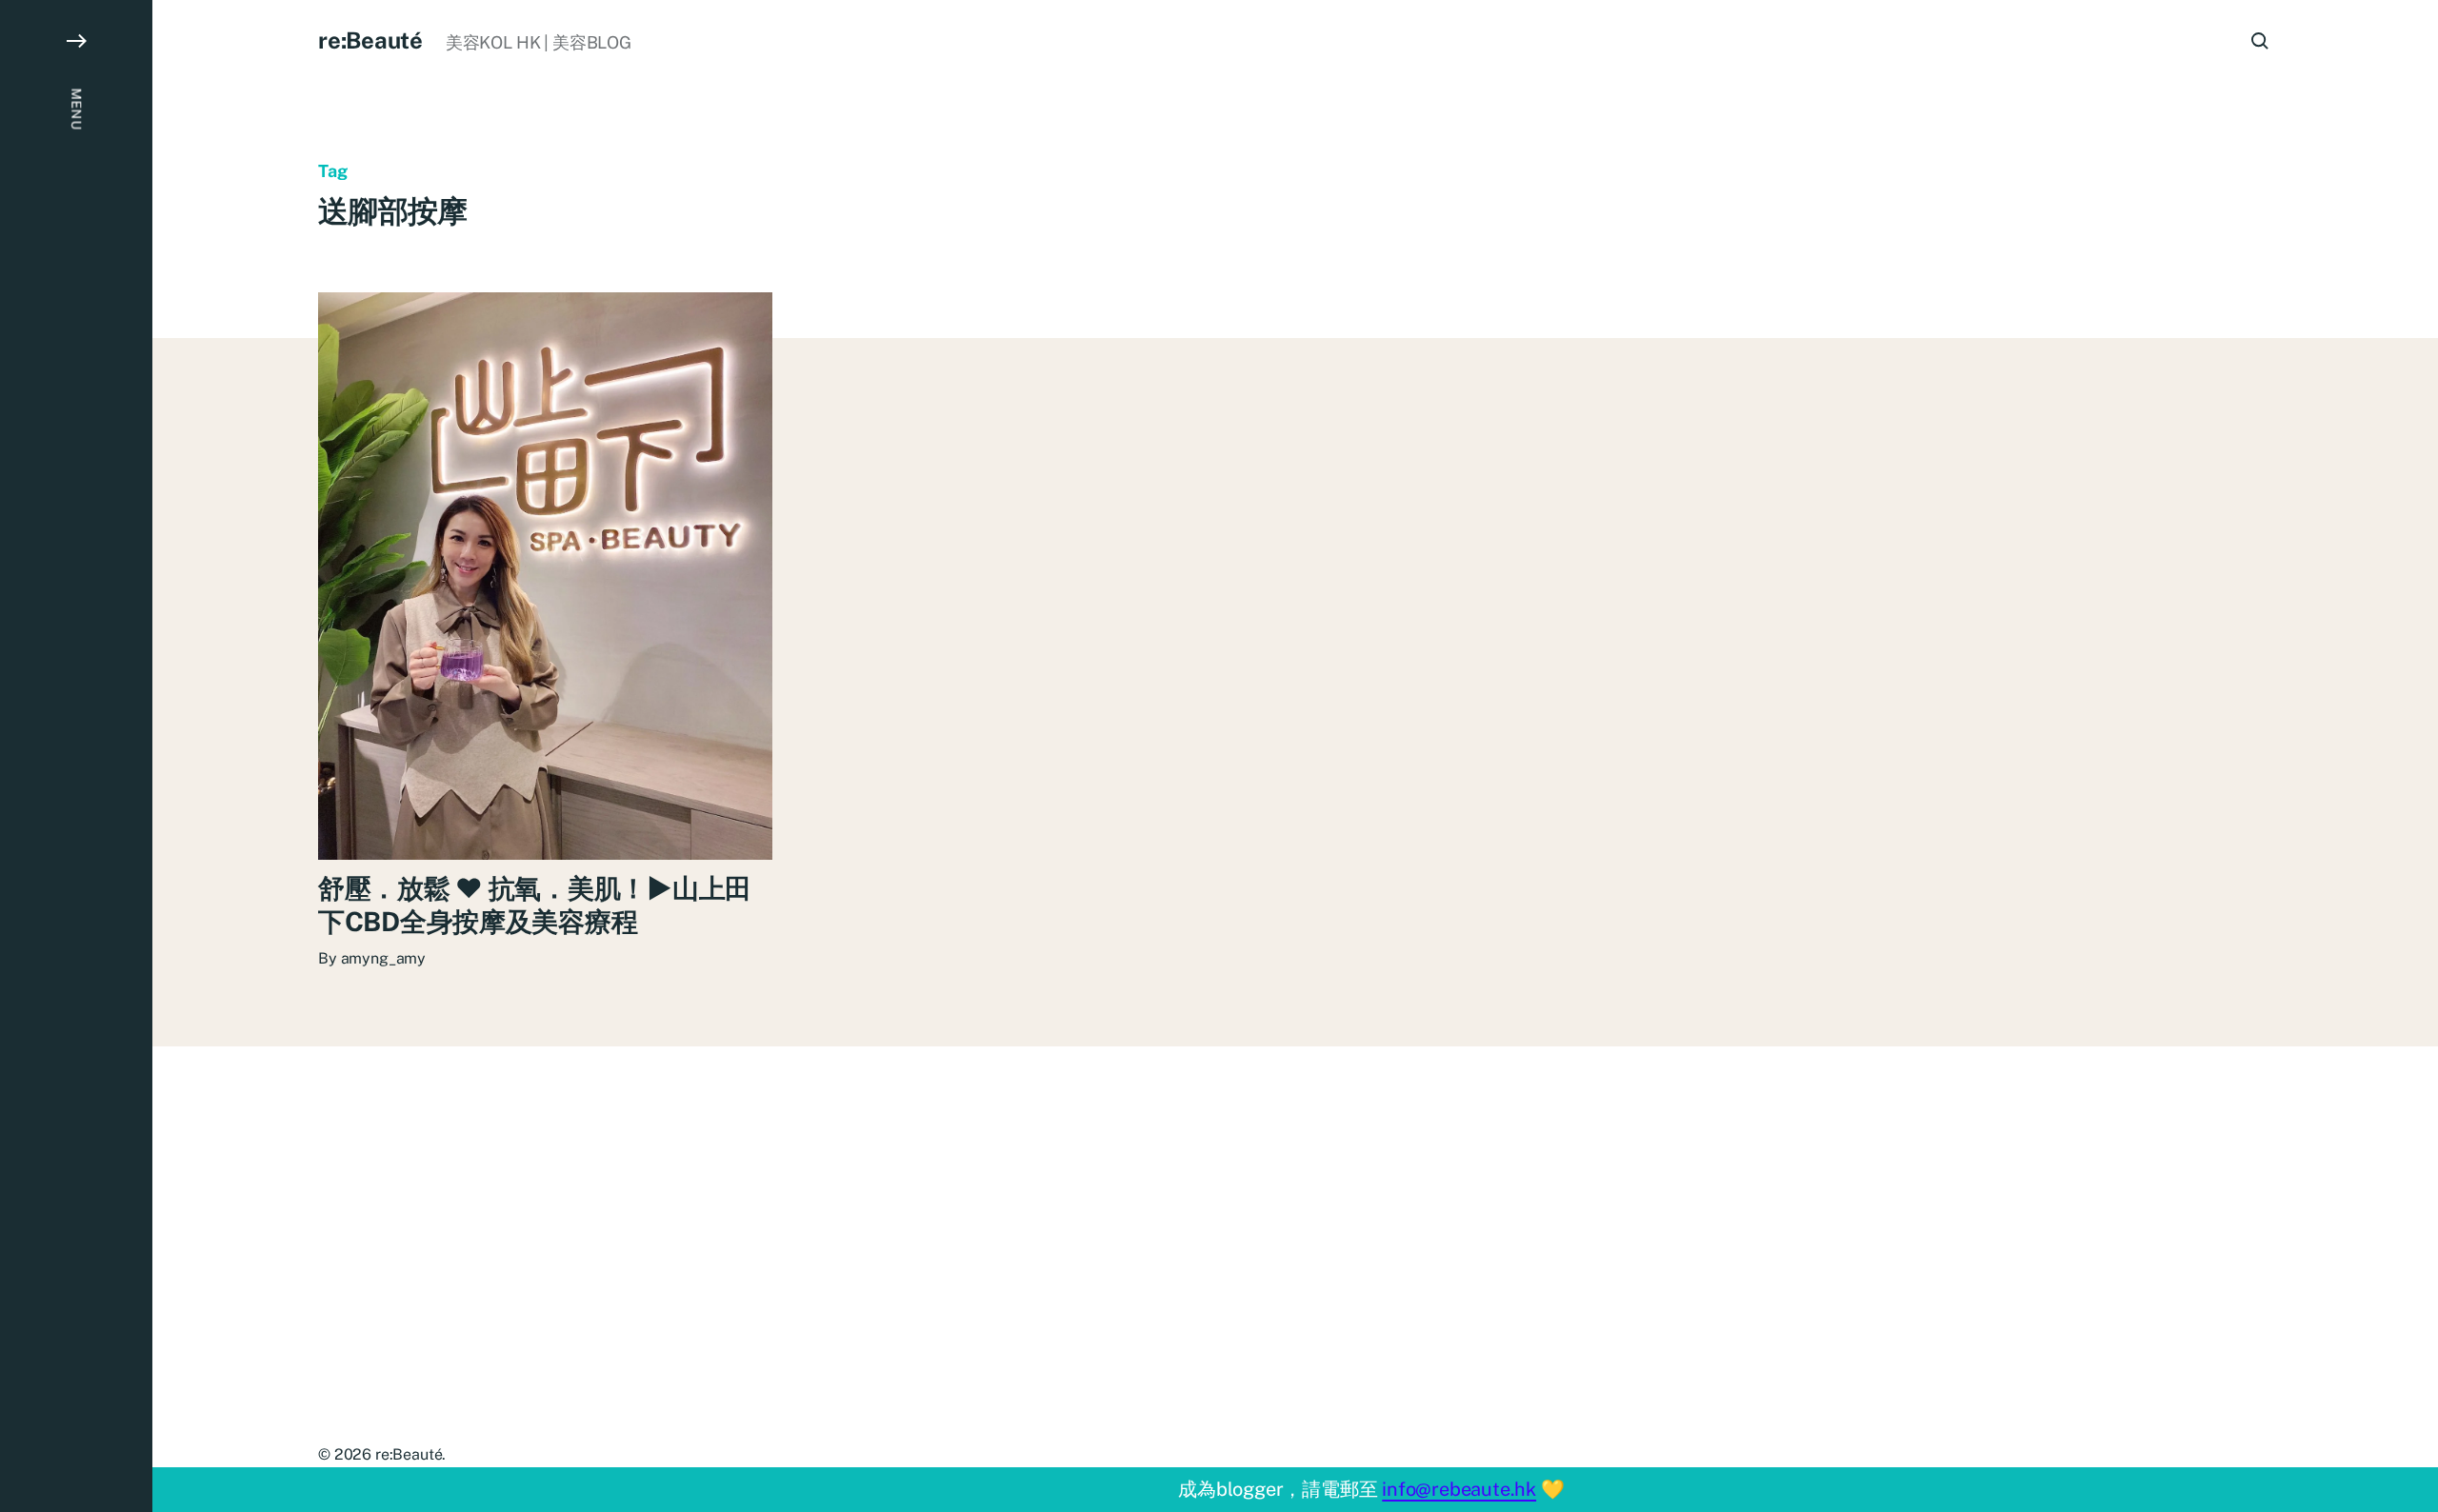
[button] (76, 756)
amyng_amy (384, 958)
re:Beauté (370, 40)
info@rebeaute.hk (1459, 1489)
